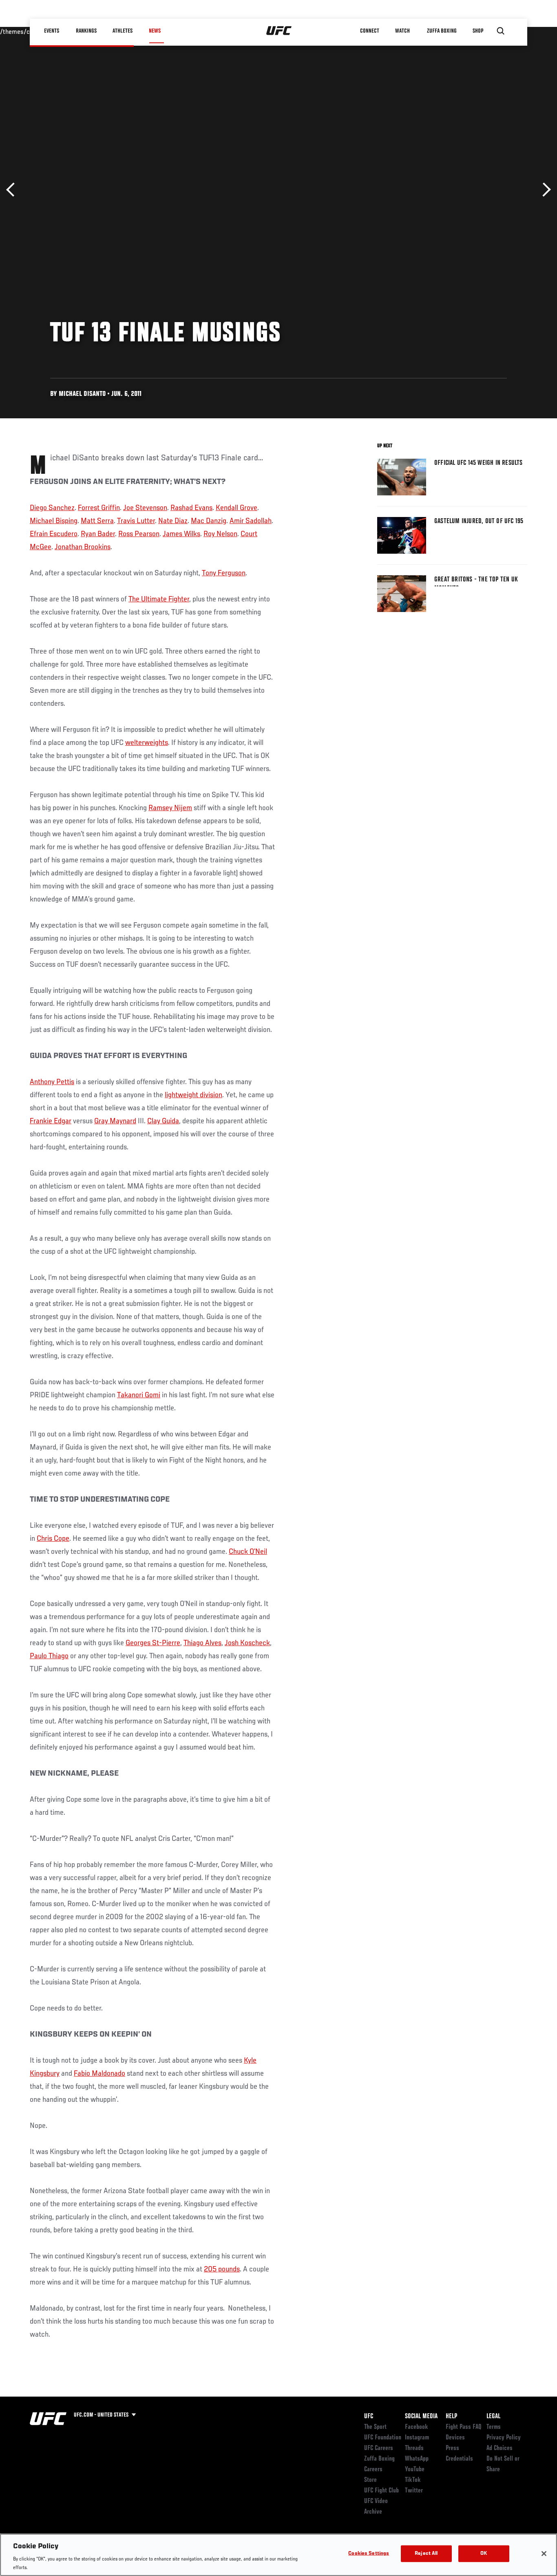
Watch (403, 31)
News (155, 31)
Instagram (417, 2438)
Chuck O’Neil (248, 1552)
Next (544, 190)
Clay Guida (163, 1121)
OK (484, 2554)
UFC (369, 2417)
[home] (279, 31)
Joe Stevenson (145, 508)
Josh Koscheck (247, 1643)
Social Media (421, 2417)
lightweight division (193, 1095)
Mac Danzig (209, 521)
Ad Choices (500, 2448)
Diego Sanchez (52, 508)
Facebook (417, 2427)
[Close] (544, 2554)
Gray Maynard (115, 1121)
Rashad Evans (191, 508)
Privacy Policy (504, 2438)
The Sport (375, 2427)
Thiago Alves (202, 1643)
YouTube (415, 2470)
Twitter (414, 2491)
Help (451, 2417)
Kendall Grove (237, 508)
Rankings (87, 31)
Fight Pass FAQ (464, 2427)
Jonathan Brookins (83, 547)
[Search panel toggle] (501, 31)
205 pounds (222, 2269)
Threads (414, 2448)
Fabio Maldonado (99, 2074)
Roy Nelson (220, 534)
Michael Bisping (54, 521)
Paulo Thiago (49, 1656)
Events (52, 31)
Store (370, 2480)
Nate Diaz (173, 521)
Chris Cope (53, 1539)
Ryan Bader (98, 534)
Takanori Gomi (139, 1395)
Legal (493, 2417)
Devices (455, 2438)
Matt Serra (97, 521)
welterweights (147, 743)
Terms (494, 2427)
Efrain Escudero (54, 534)
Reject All (426, 2554)
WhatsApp (417, 2459)
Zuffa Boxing (442, 31)
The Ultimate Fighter (159, 599)
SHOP (478, 31)
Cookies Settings (369, 2554)
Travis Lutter (136, 521)
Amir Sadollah (251, 521)
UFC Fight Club (381, 2491)
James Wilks (181, 534)
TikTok (413, 2480)
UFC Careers (379, 2448)
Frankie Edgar (51, 1121)
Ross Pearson (139, 534)
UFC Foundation (383, 2438)
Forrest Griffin (99, 508)
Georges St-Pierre (153, 1643)
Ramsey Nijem (170, 808)
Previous (13, 190)
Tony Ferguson (224, 573)
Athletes (123, 31)
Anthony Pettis (52, 1082)
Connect (370, 31)
